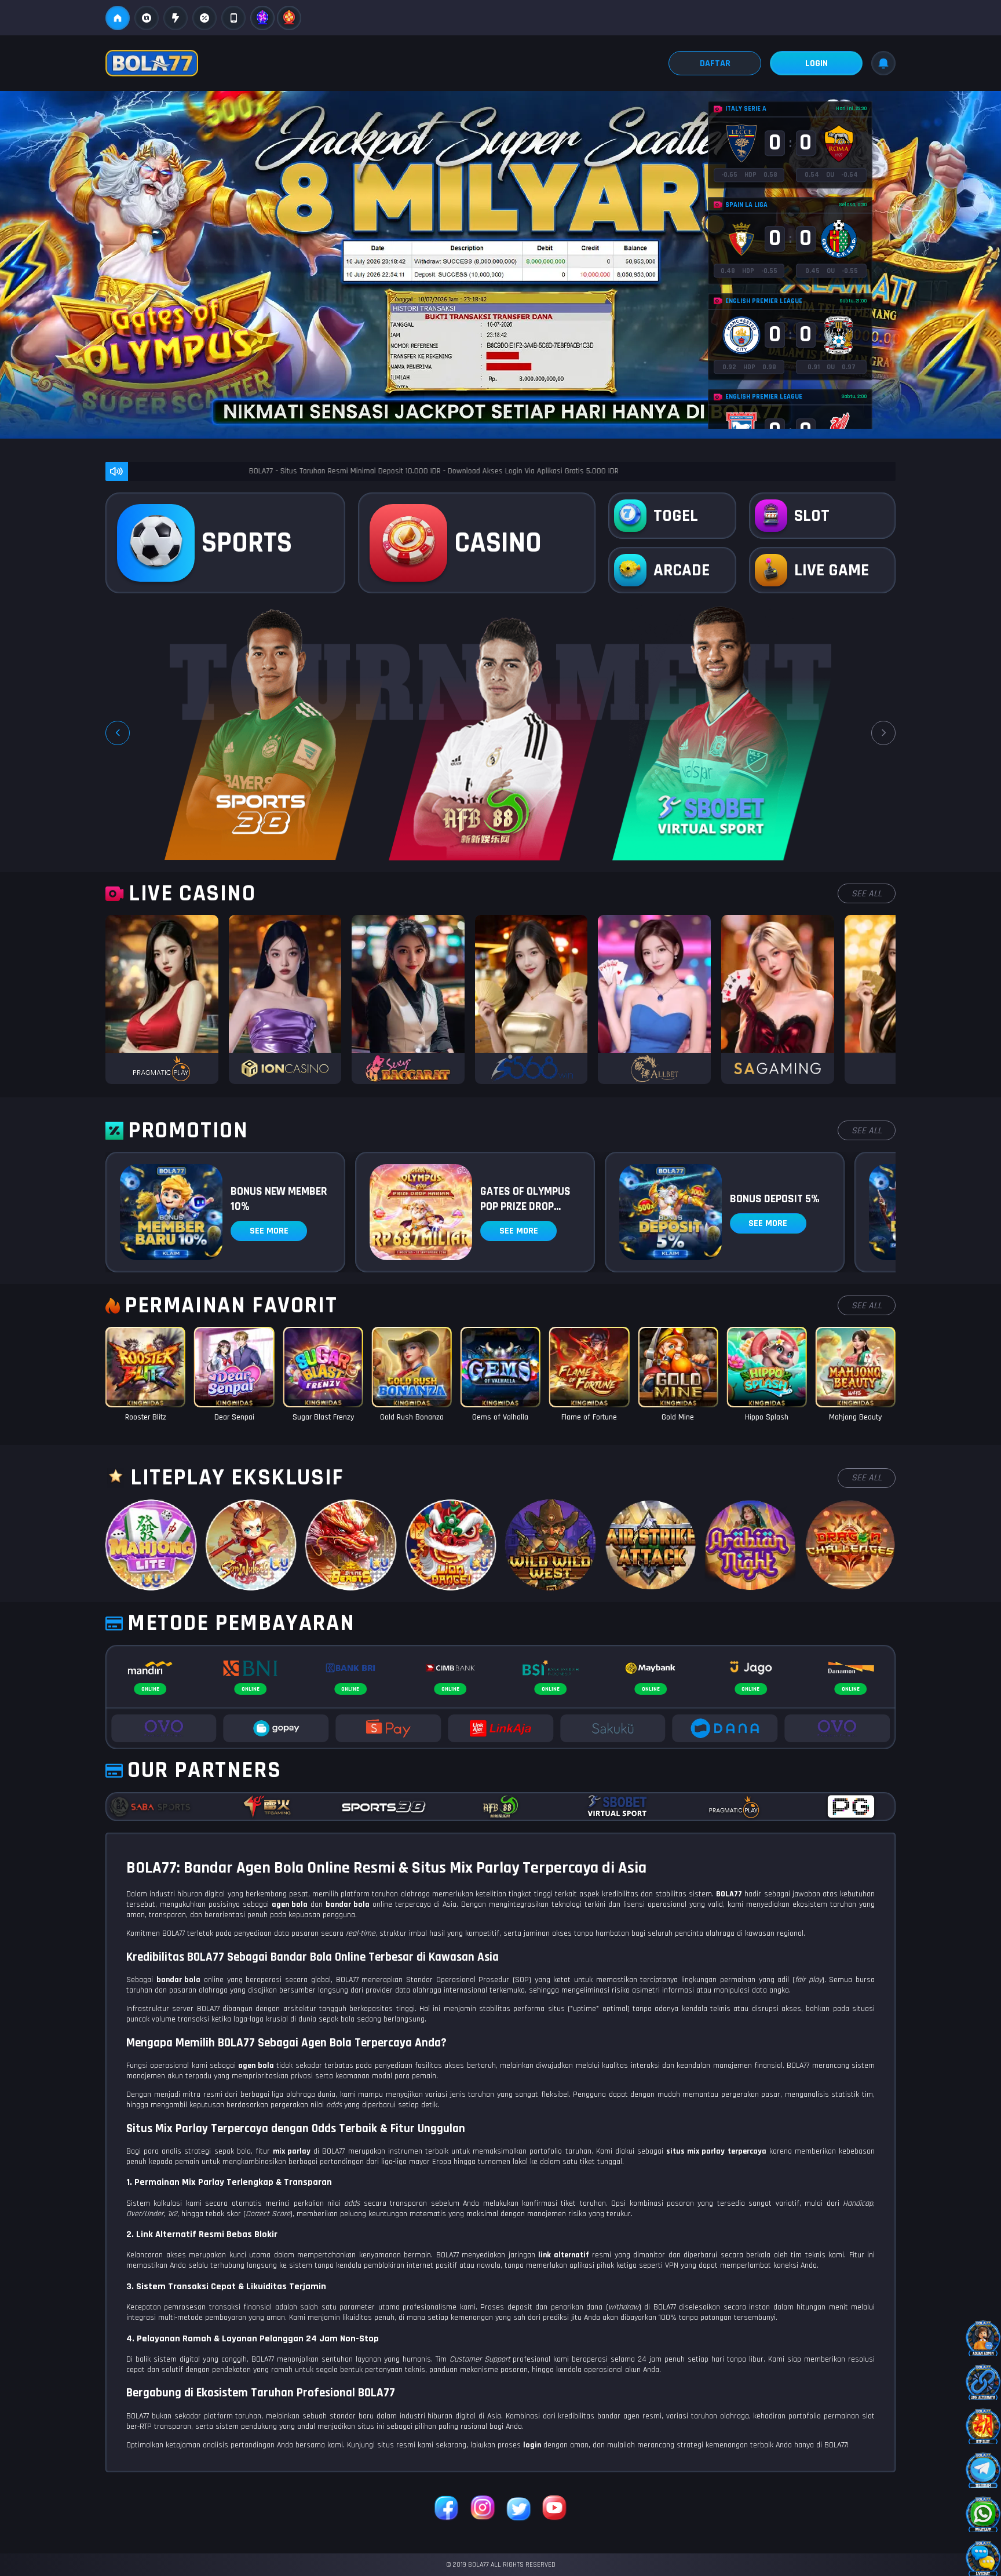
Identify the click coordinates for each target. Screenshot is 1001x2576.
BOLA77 (729, 1894)
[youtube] (554, 2509)
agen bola (256, 2066)
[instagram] (483, 2509)
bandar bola (179, 1980)
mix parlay (292, 2151)
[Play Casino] (162, 999)
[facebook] (447, 2509)
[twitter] (518, 2509)
